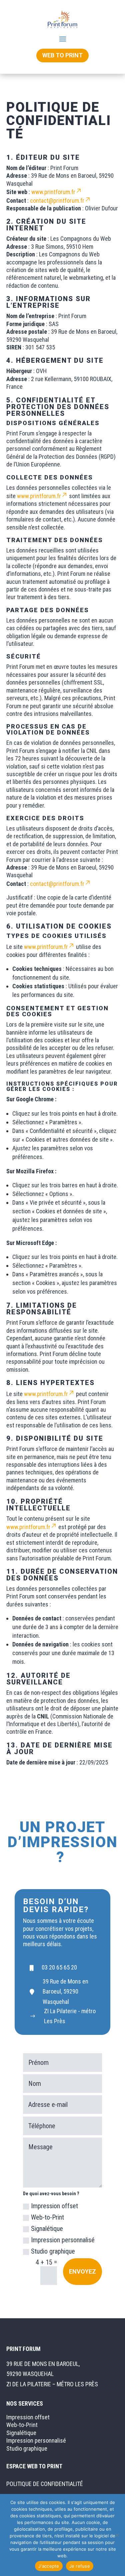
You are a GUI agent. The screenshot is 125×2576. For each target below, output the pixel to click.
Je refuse (80, 2566)
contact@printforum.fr (57, 201)
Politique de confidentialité (45, 2484)
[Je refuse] (117, 2535)
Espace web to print (34, 2466)
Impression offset (54, 2206)
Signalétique (47, 2229)
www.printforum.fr (53, 192)
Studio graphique (53, 2251)
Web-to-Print (47, 2217)
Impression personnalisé (63, 2240)
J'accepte (49, 2566)
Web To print (62, 55)
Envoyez (82, 2271)
